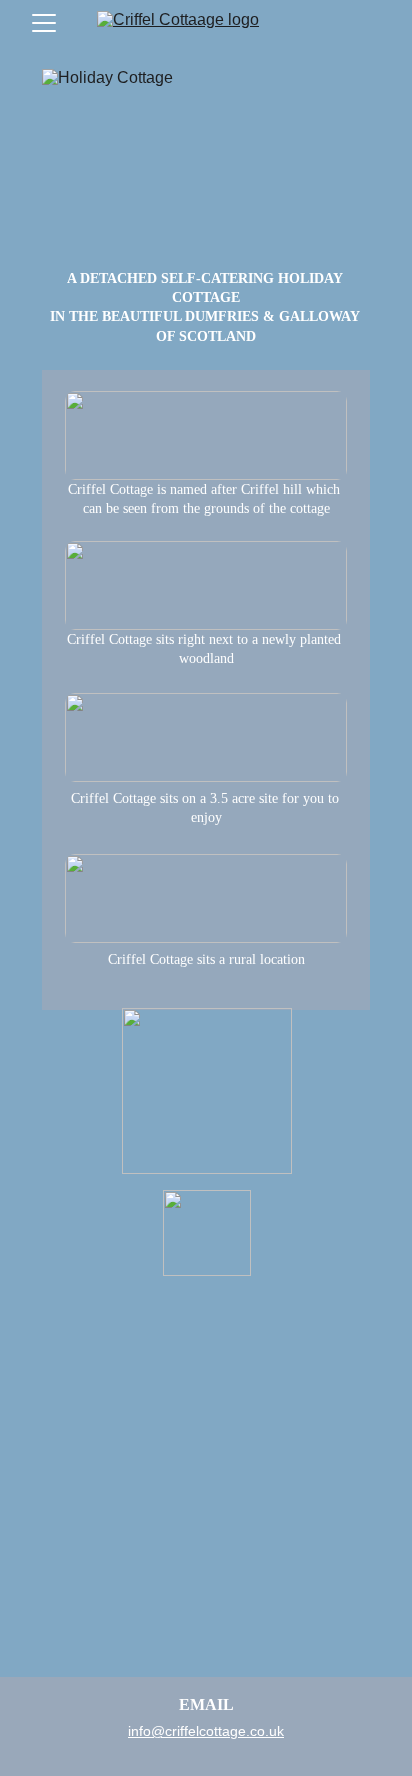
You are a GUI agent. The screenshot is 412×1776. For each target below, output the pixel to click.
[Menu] (44, 23)
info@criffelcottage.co (196, 1731)
